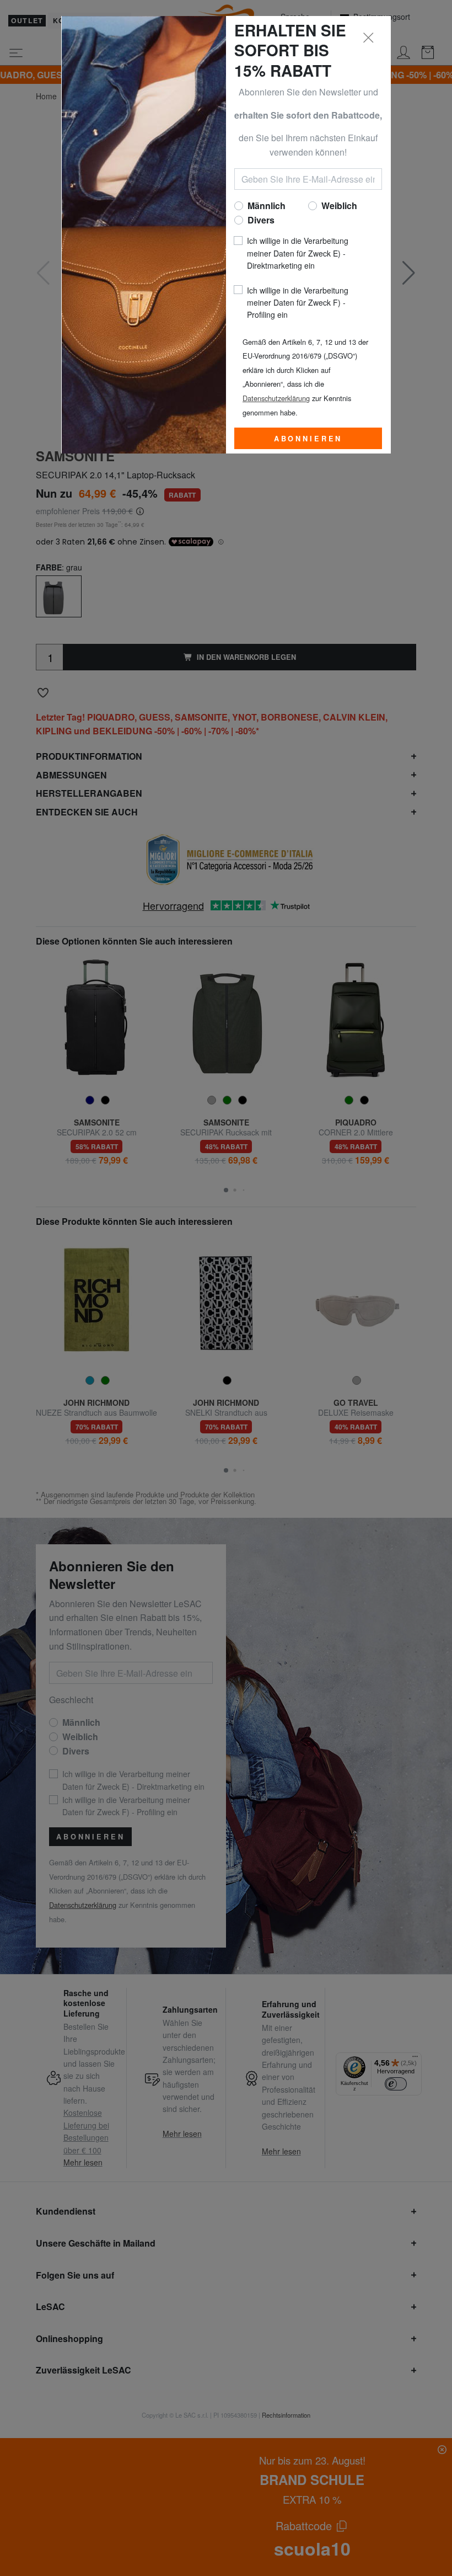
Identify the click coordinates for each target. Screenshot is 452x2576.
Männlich (267, 206)
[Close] (369, 38)
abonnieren (308, 439)
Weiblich (339, 206)
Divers (261, 220)
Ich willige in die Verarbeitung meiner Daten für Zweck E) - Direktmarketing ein (298, 253)
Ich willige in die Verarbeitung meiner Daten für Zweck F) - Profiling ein (298, 303)
